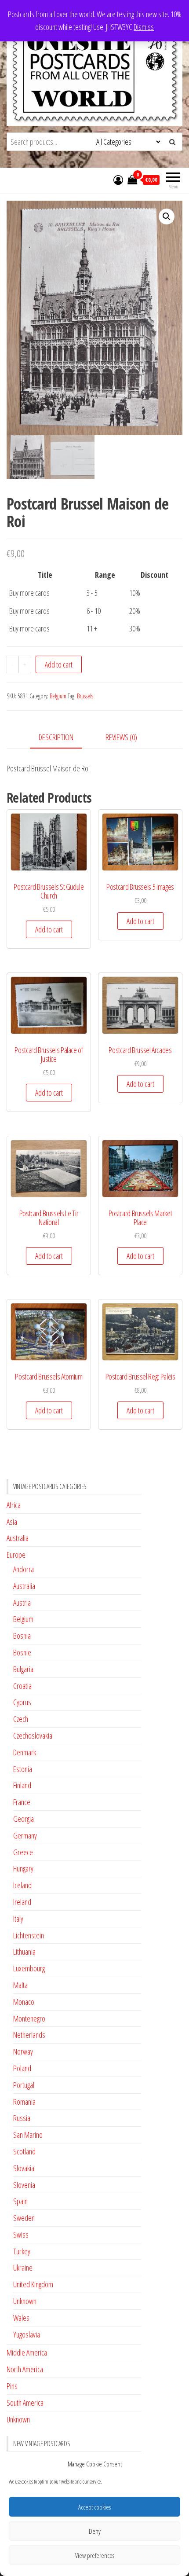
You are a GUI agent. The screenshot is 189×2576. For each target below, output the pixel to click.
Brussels (85, 696)
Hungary (23, 1868)
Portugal (24, 2085)
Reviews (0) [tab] (121, 737)
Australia (18, 1538)
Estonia (23, 1769)
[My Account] (118, 180)
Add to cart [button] (49, 929)
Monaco (24, 2002)
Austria (22, 1603)
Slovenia (24, 2185)
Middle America (27, 2352)
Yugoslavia (27, 2334)
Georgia (24, 1819)
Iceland (22, 1885)
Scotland (24, 2151)
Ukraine (23, 2268)
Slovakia (24, 2168)
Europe (16, 1555)
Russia (22, 2118)
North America (25, 2369)
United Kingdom (33, 2284)
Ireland (22, 1902)
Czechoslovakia (33, 1736)
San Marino (28, 2135)
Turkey (22, 2251)
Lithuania (24, 1952)
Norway (23, 2051)
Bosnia (22, 1636)
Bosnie (22, 1652)
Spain (20, 2201)
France (22, 1802)
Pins (12, 2386)
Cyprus (22, 1702)
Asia (12, 1522)
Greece (23, 1852)
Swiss (21, 2235)
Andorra (24, 1569)
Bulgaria (23, 1669)
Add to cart (59, 664)
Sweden (24, 2218)
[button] (167, 217)
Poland (22, 2068)
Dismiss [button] (144, 27)
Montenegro (29, 2018)
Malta (20, 1985)
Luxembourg (29, 1968)
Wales (21, 2318)
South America (25, 2403)
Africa (14, 1505)
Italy (18, 1919)
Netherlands (29, 2035)
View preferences (95, 2555)
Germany (25, 1835)
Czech (21, 1719)
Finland (22, 1785)
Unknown (25, 2301)
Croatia (22, 1686)
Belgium (58, 696)
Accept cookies (94, 2507)
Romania (24, 2102)
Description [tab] (56, 737)
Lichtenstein (29, 1935)
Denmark (25, 1752)
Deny (95, 2531)
